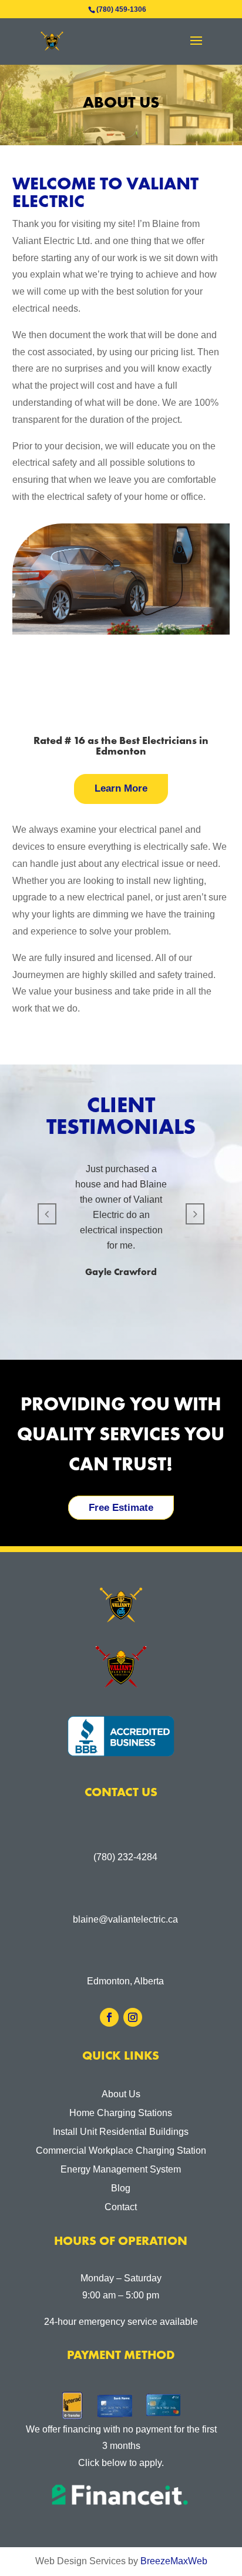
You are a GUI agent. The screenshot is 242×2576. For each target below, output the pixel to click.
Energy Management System (121, 2169)
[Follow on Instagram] (133, 2017)
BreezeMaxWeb (174, 2561)
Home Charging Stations (121, 2113)
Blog (121, 2188)
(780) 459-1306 (121, 9)
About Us (121, 2094)
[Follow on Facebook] (109, 2017)
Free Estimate (121, 1508)
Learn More (121, 788)
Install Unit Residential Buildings (121, 2132)
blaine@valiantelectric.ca (125, 1919)
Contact (121, 2207)
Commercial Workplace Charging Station (121, 2150)
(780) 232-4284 (125, 1857)
